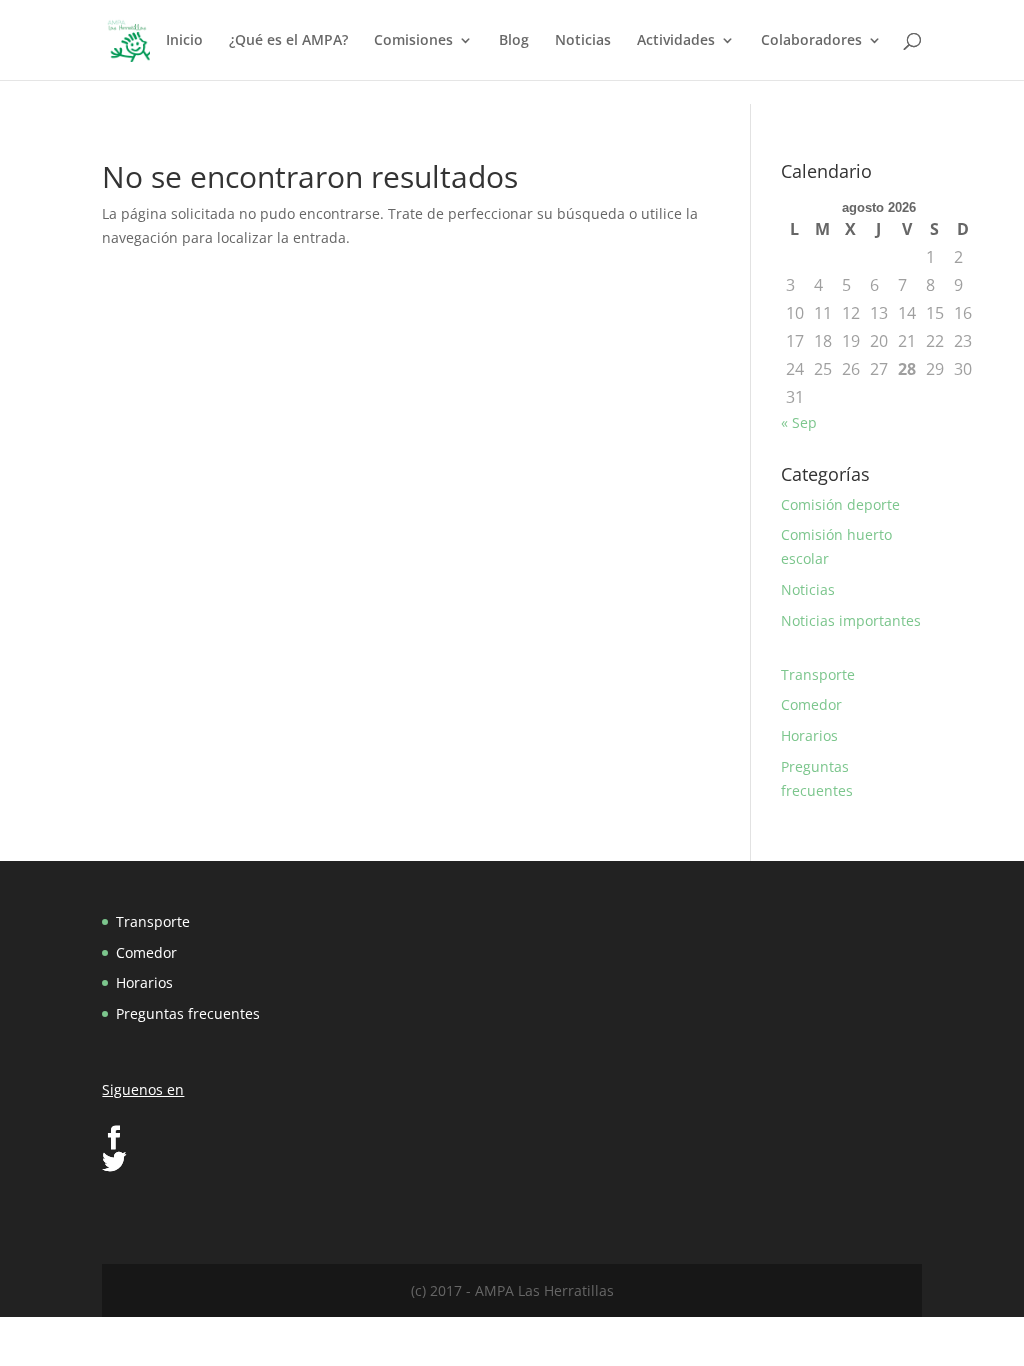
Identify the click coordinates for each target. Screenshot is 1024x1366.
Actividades (676, 41)
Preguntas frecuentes (188, 1013)
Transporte (818, 674)
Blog (514, 41)
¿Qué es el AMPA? (288, 41)
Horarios (809, 735)
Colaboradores (811, 41)
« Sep (799, 422)
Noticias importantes (851, 620)
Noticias (583, 41)
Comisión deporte (840, 504)
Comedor (811, 704)
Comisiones (413, 41)
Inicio (184, 41)
